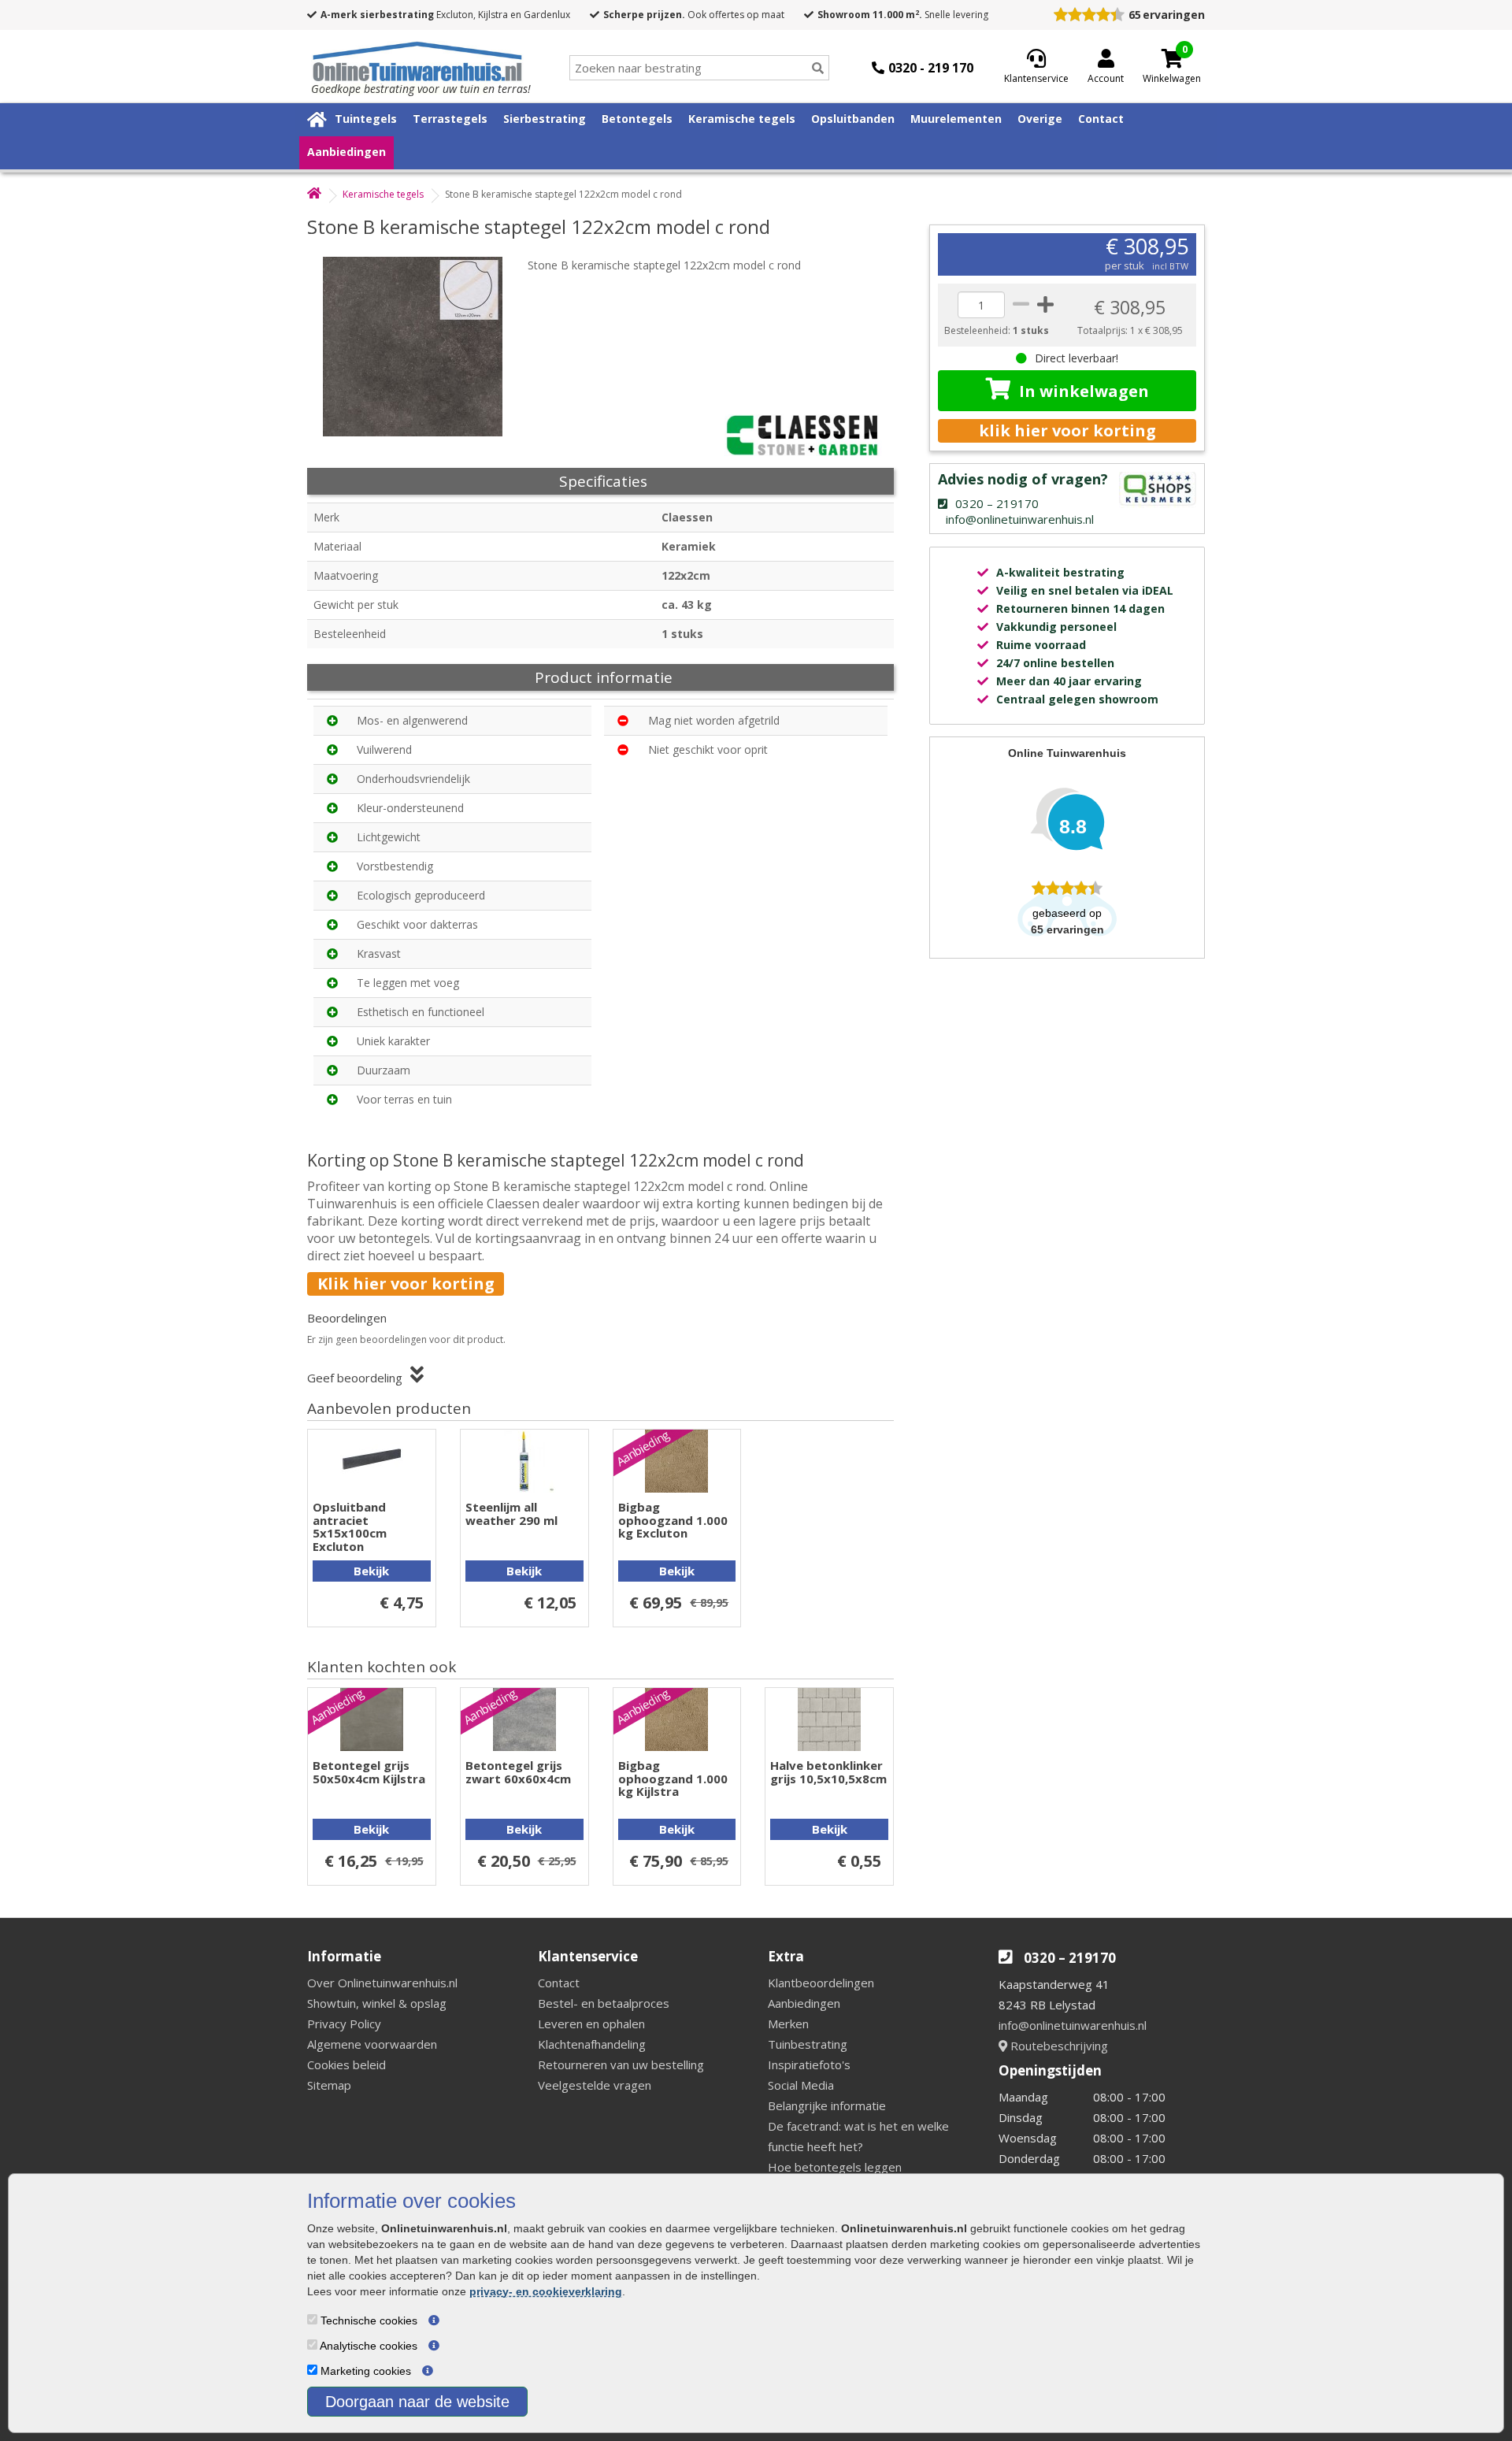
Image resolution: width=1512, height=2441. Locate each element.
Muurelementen (956, 119)
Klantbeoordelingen (821, 1983)
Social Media (801, 2085)
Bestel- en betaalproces (604, 2003)
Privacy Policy (344, 2024)
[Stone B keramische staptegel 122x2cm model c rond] (421, 347)
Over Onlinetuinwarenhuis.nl (382, 1983)
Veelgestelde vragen (595, 2085)
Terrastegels (450, 119)
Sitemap (329, 2085)
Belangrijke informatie (827, 2105)
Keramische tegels (742, 119)
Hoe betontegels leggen (835, 2167)
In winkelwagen (1084, 391)
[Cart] (1172, 58)
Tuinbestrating (808, 2044)
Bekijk (371, 1571)
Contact (1101, 119)
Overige (1040, 119)
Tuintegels (366, 119)
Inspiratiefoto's (809, 2064)
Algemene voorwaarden (372, 2044)
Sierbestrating (545, 119)
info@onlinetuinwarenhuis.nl (1073, 2025)
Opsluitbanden (853, 119)
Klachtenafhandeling (592, 2044)
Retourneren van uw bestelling (621, 2064)
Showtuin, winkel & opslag (377, 2003)
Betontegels (637, 119)
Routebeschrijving (1058, 2046)
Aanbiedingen (346, 152)
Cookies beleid (346, 2064)
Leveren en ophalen (591, 2024)
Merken (788, 2024)
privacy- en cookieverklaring (546, 2291)
